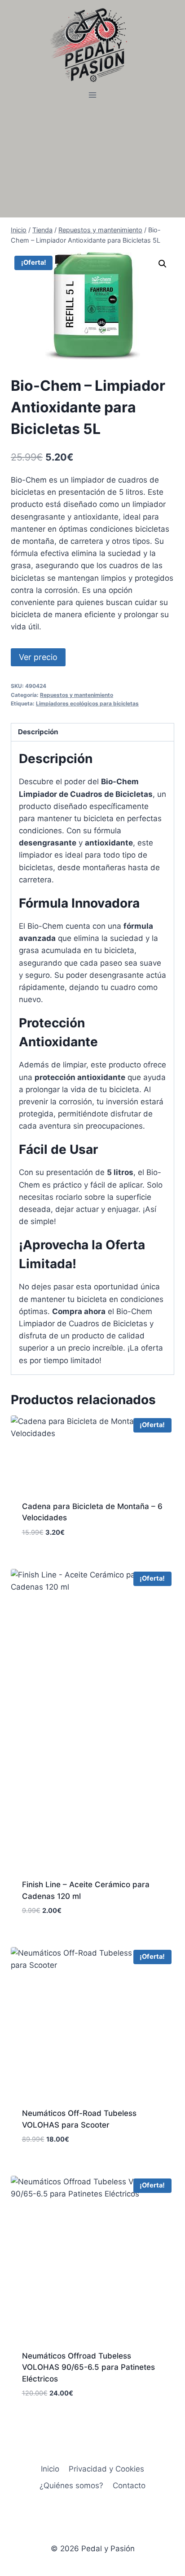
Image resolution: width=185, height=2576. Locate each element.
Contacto (129, 2486)
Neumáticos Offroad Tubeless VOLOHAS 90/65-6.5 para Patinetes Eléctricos (88, 2367)
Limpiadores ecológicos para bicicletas (87, 703)
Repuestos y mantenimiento (77, 695)
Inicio (50, 2469)
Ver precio (38, 657)
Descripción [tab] (38, 732)
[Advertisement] (92, 160)
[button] (163, 264)
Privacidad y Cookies (106, 2469)
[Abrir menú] (93, 95)
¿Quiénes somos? (71, 2486)
